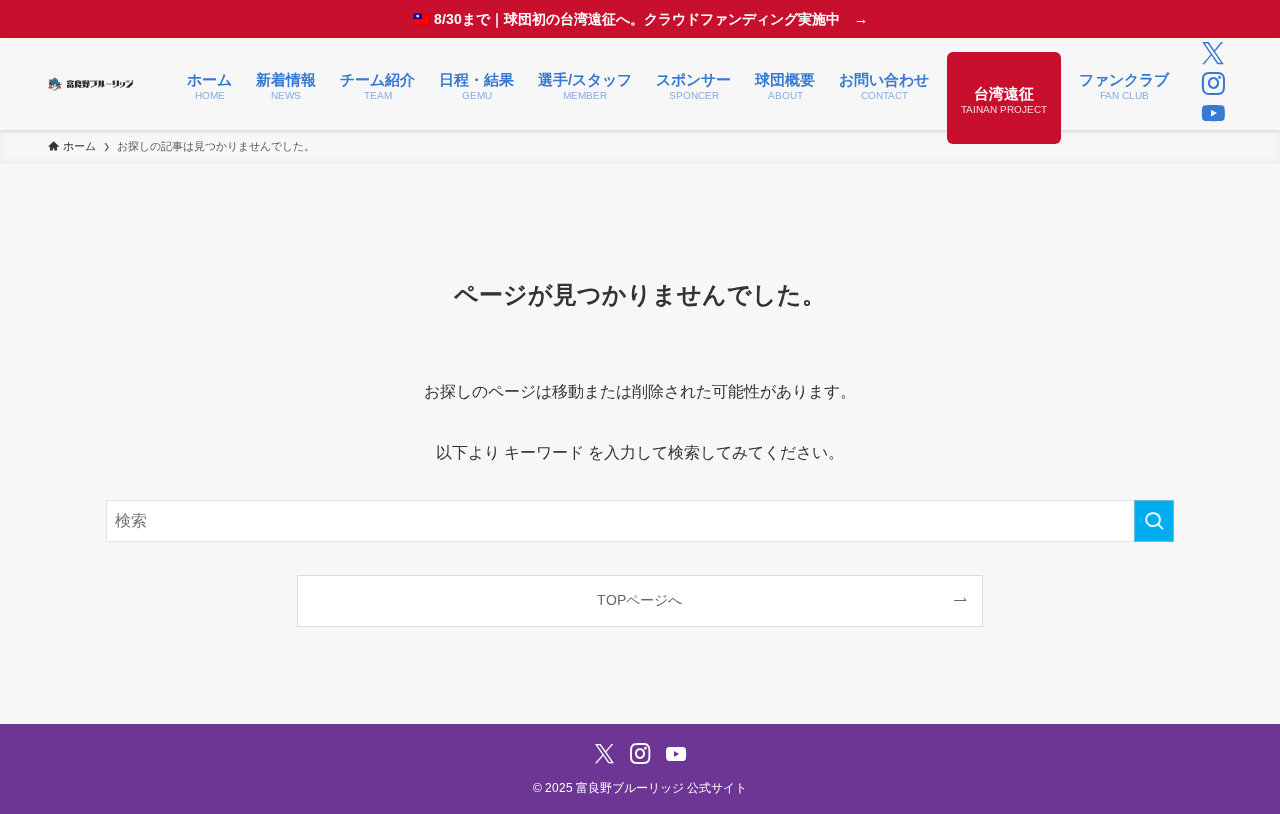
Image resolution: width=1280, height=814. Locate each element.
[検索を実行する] (1154, 521)
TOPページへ (639, 600)
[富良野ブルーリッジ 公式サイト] (91, 84)
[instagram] (1213, 84)
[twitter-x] (1213, 54)
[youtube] (1213, 114)
